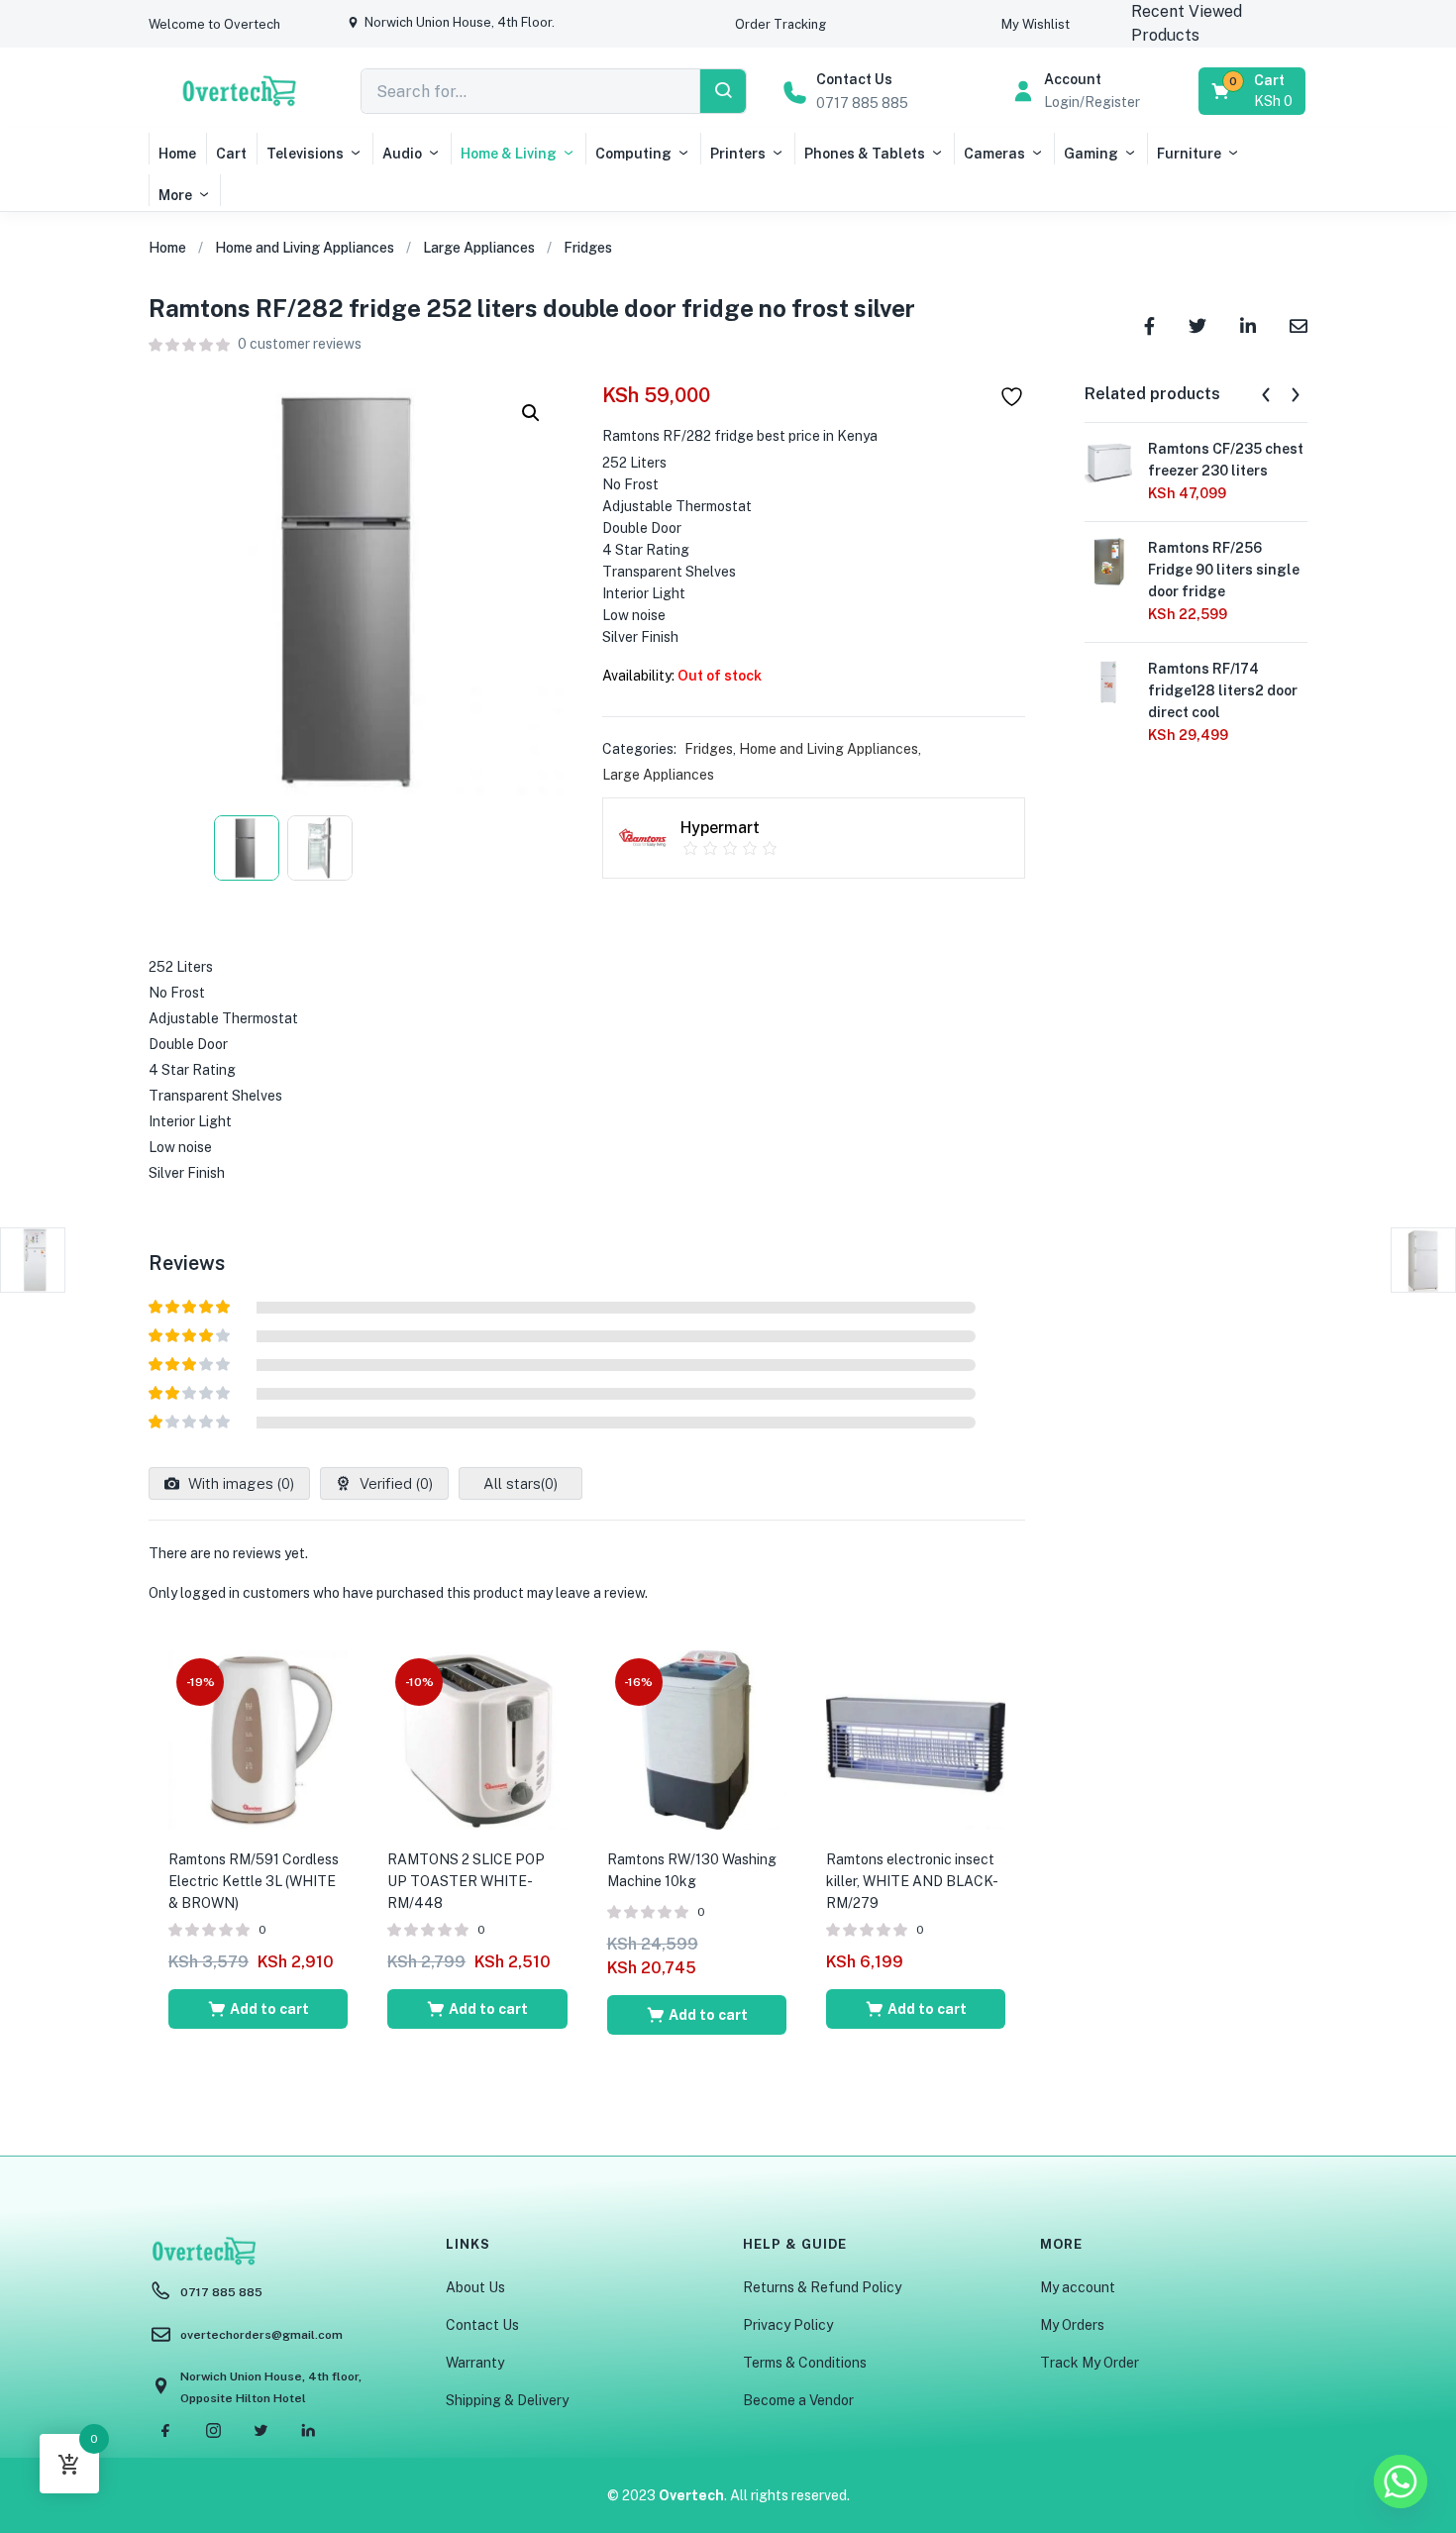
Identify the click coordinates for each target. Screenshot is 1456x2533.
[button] (214, 24)
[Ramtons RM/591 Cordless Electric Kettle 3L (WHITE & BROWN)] (258, 1739)
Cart (231, 154)
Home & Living (509, 154)
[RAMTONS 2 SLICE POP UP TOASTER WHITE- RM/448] (477, 1739)
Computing (633, 154)
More (175, 195)
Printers (738, 154)
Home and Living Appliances (305, 248)
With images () (239, 1483)
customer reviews (300, 344)
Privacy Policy (788, 2325)
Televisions (305, 154)
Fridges (588, 248)
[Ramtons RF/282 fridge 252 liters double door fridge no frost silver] (1149, 324)
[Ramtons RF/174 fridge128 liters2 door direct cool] (1108, 682)
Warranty (475, 2363)
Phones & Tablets (865, 154)
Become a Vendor (798, 2400)
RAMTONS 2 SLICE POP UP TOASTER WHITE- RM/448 (466, 1881)
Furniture (1189, 154)
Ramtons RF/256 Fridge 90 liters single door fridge (1224, 570)
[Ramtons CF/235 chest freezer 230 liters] (1108, 462)
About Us (475, 2287)
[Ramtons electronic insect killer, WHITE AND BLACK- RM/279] (916, 1739)
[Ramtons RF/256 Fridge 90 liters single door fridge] (1108, 561)
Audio (402, 154)
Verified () (394, 1483)
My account (1078, 2287)
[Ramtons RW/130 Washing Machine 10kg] (697, 1739)
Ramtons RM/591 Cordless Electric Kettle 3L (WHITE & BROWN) (254, 1881)
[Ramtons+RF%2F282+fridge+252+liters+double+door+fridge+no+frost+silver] (1197, 324)
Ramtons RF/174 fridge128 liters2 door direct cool (1223, 690)
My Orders (1072, 2325)
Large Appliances (479, 248)
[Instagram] (213, 2431)
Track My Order (1090, 2363)
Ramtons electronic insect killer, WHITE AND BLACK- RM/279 (911, 1881)
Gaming (1091, 154)
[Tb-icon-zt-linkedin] (308, 2431)
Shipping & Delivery (507, 2400)
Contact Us (482, 2325)
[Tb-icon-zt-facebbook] (165, 2431)
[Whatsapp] (1401, 2481)
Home (177, 154)
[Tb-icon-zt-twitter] (260, 2431)
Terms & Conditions (805, 2363)
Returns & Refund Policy (822, 2287)
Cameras (994, 154)
